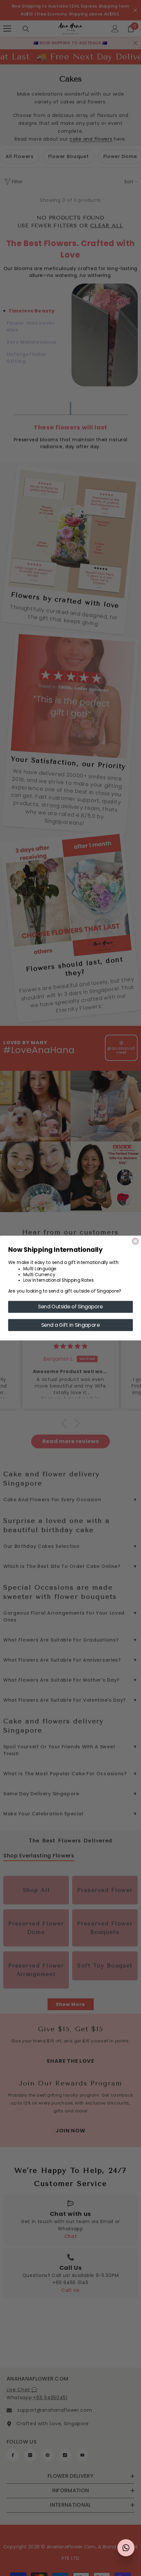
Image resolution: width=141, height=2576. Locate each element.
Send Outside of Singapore (70, 1307)
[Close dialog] (135, 1241)
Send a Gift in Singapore (71, 1325)
